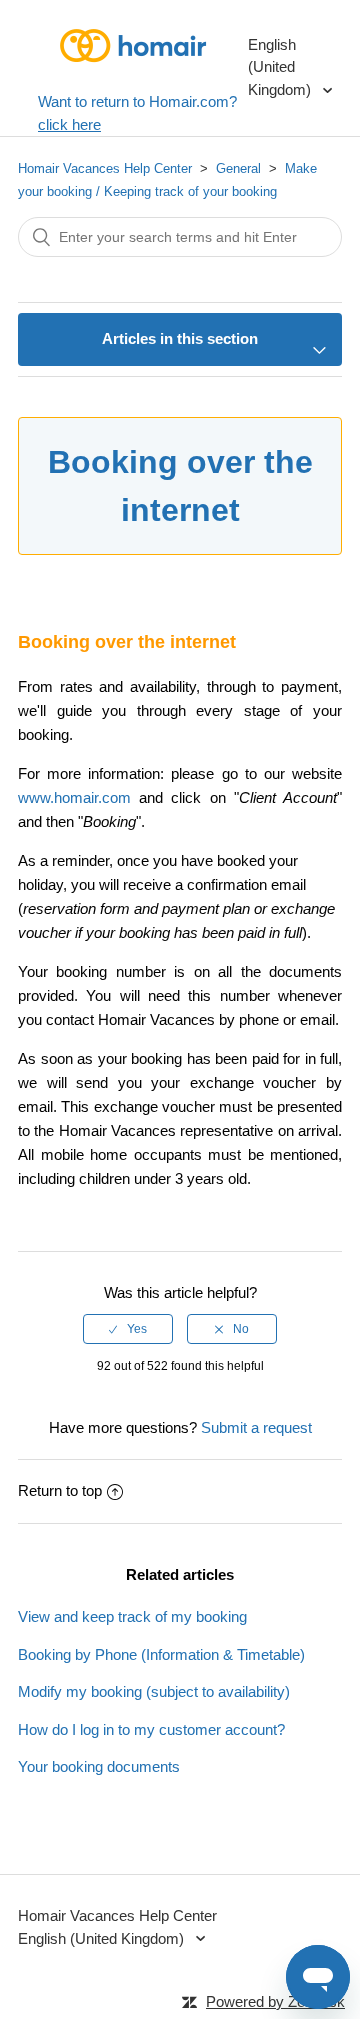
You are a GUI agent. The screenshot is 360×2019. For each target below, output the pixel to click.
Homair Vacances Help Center (105, 168)
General (238, 168)
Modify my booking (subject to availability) (154, 1691)
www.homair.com (74, 797)
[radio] (128, 1329)
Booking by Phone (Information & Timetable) (161, 1654)
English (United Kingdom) (281, 67)
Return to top (60, 1490)
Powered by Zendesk (275, 2001)
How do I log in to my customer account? (151, 1729)
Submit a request (256, 1427)
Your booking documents (99, 1766)
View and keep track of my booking (132, 1616)
